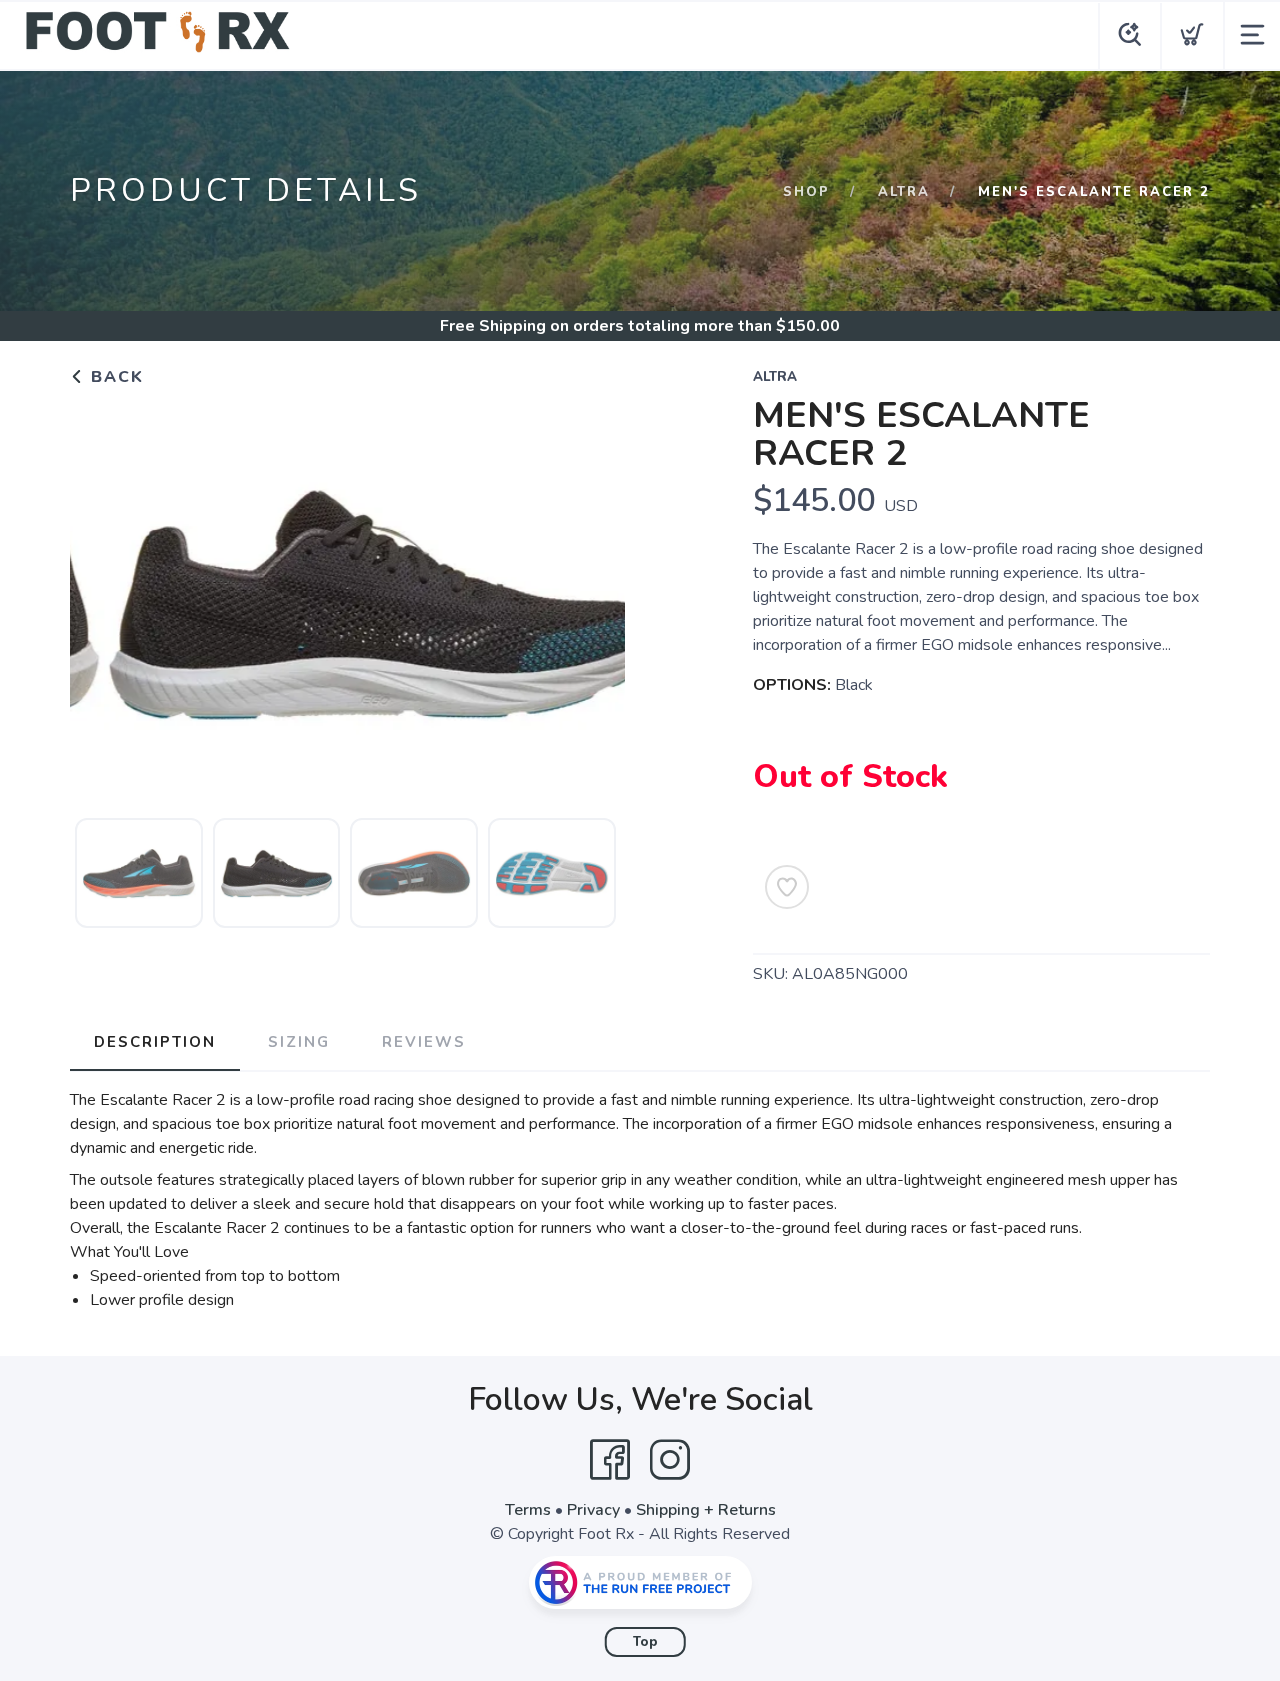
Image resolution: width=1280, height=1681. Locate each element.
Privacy (593, 1510)
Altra (904, 192)
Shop (806, 192)
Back (114, 377)
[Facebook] (610, 1460)
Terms (528, 1510)
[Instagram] (670, 1460)
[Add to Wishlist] (787, 887)
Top (645, 1642)
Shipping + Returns (706, 1510)
